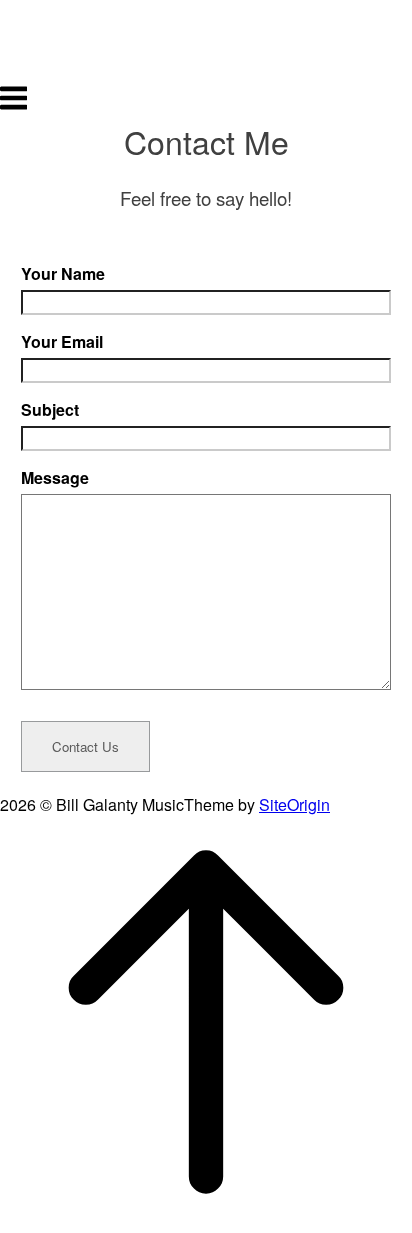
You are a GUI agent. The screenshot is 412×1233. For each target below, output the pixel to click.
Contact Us (85, 746)
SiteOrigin (294, 804)
